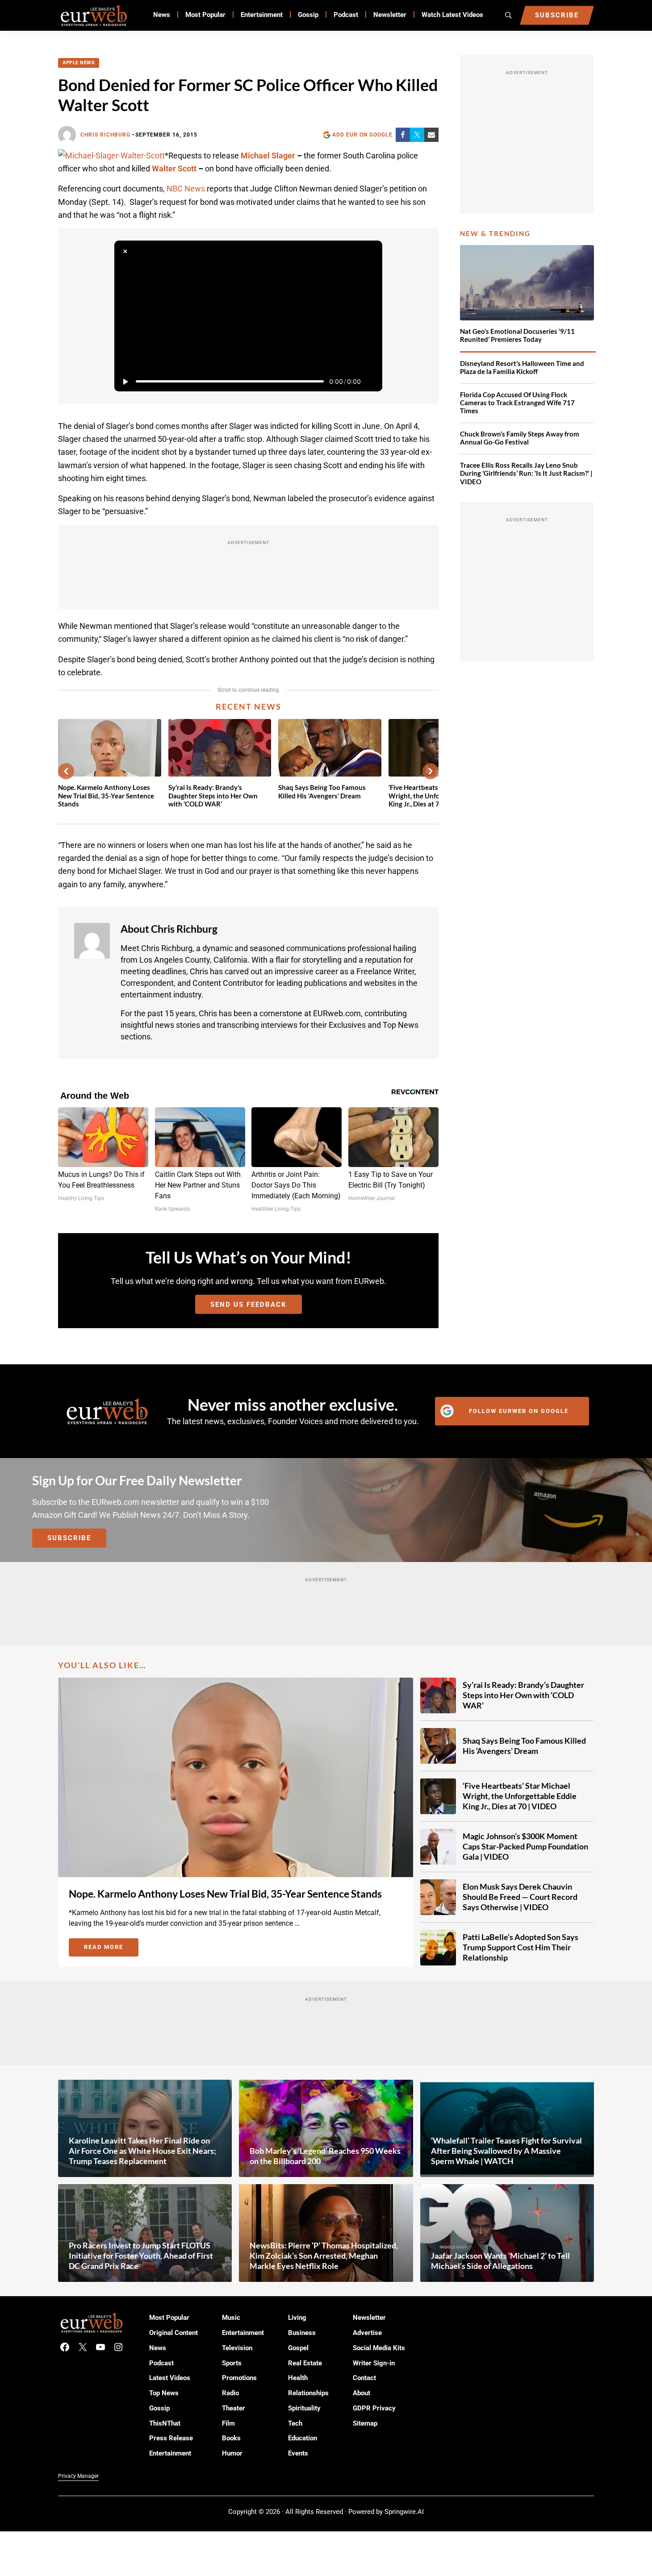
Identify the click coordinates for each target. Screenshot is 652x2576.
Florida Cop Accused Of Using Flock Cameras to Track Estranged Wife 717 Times (517, 403)
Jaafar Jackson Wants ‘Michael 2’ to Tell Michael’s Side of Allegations (500, 2261)
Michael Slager (268, 156)
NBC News (186, 189)
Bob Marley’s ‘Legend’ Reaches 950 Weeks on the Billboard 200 (325, 2156)
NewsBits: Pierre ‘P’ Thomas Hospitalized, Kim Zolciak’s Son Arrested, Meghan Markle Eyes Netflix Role (324, 2256)
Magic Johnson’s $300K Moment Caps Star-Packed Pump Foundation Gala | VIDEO (525, 1846)
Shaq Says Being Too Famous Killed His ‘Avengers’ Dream (322, 791)
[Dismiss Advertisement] (125, 251)
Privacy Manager (78, 2476)
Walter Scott (174, 168)
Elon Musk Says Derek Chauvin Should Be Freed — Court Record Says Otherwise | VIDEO (520, 1897)
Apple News (79, 63)
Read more (111, 1949)
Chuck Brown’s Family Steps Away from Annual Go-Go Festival (520, 438)
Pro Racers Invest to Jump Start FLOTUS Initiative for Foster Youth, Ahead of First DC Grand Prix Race (141, 2256)
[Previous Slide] (66, 771)
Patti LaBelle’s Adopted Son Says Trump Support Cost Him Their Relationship (520, 1947)
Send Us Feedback (249, 1305)
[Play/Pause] (125, 382)
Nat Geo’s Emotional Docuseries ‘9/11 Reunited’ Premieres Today (517, 335)
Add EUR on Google (362, 135)
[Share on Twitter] (417, 135)
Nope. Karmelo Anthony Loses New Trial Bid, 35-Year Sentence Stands (106, 796)
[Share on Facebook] (403, 135)
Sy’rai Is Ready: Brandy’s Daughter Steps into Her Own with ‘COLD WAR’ (213, 796)
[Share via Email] (431, 135)
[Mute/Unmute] (372, 382)
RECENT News (249, 706)
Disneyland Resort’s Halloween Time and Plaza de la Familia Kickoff (522, 368)
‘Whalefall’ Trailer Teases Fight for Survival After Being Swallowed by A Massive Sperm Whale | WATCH (506, 2151)
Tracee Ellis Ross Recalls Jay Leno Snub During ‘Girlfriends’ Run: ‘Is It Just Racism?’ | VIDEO (526, 474)
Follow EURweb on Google (519, 1411)
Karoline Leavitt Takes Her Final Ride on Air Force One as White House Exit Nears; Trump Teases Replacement (142, 2151)
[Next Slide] (430, 771)
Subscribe (69, 1538)
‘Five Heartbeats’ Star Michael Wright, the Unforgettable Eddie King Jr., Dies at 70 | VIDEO (520, 1796)
